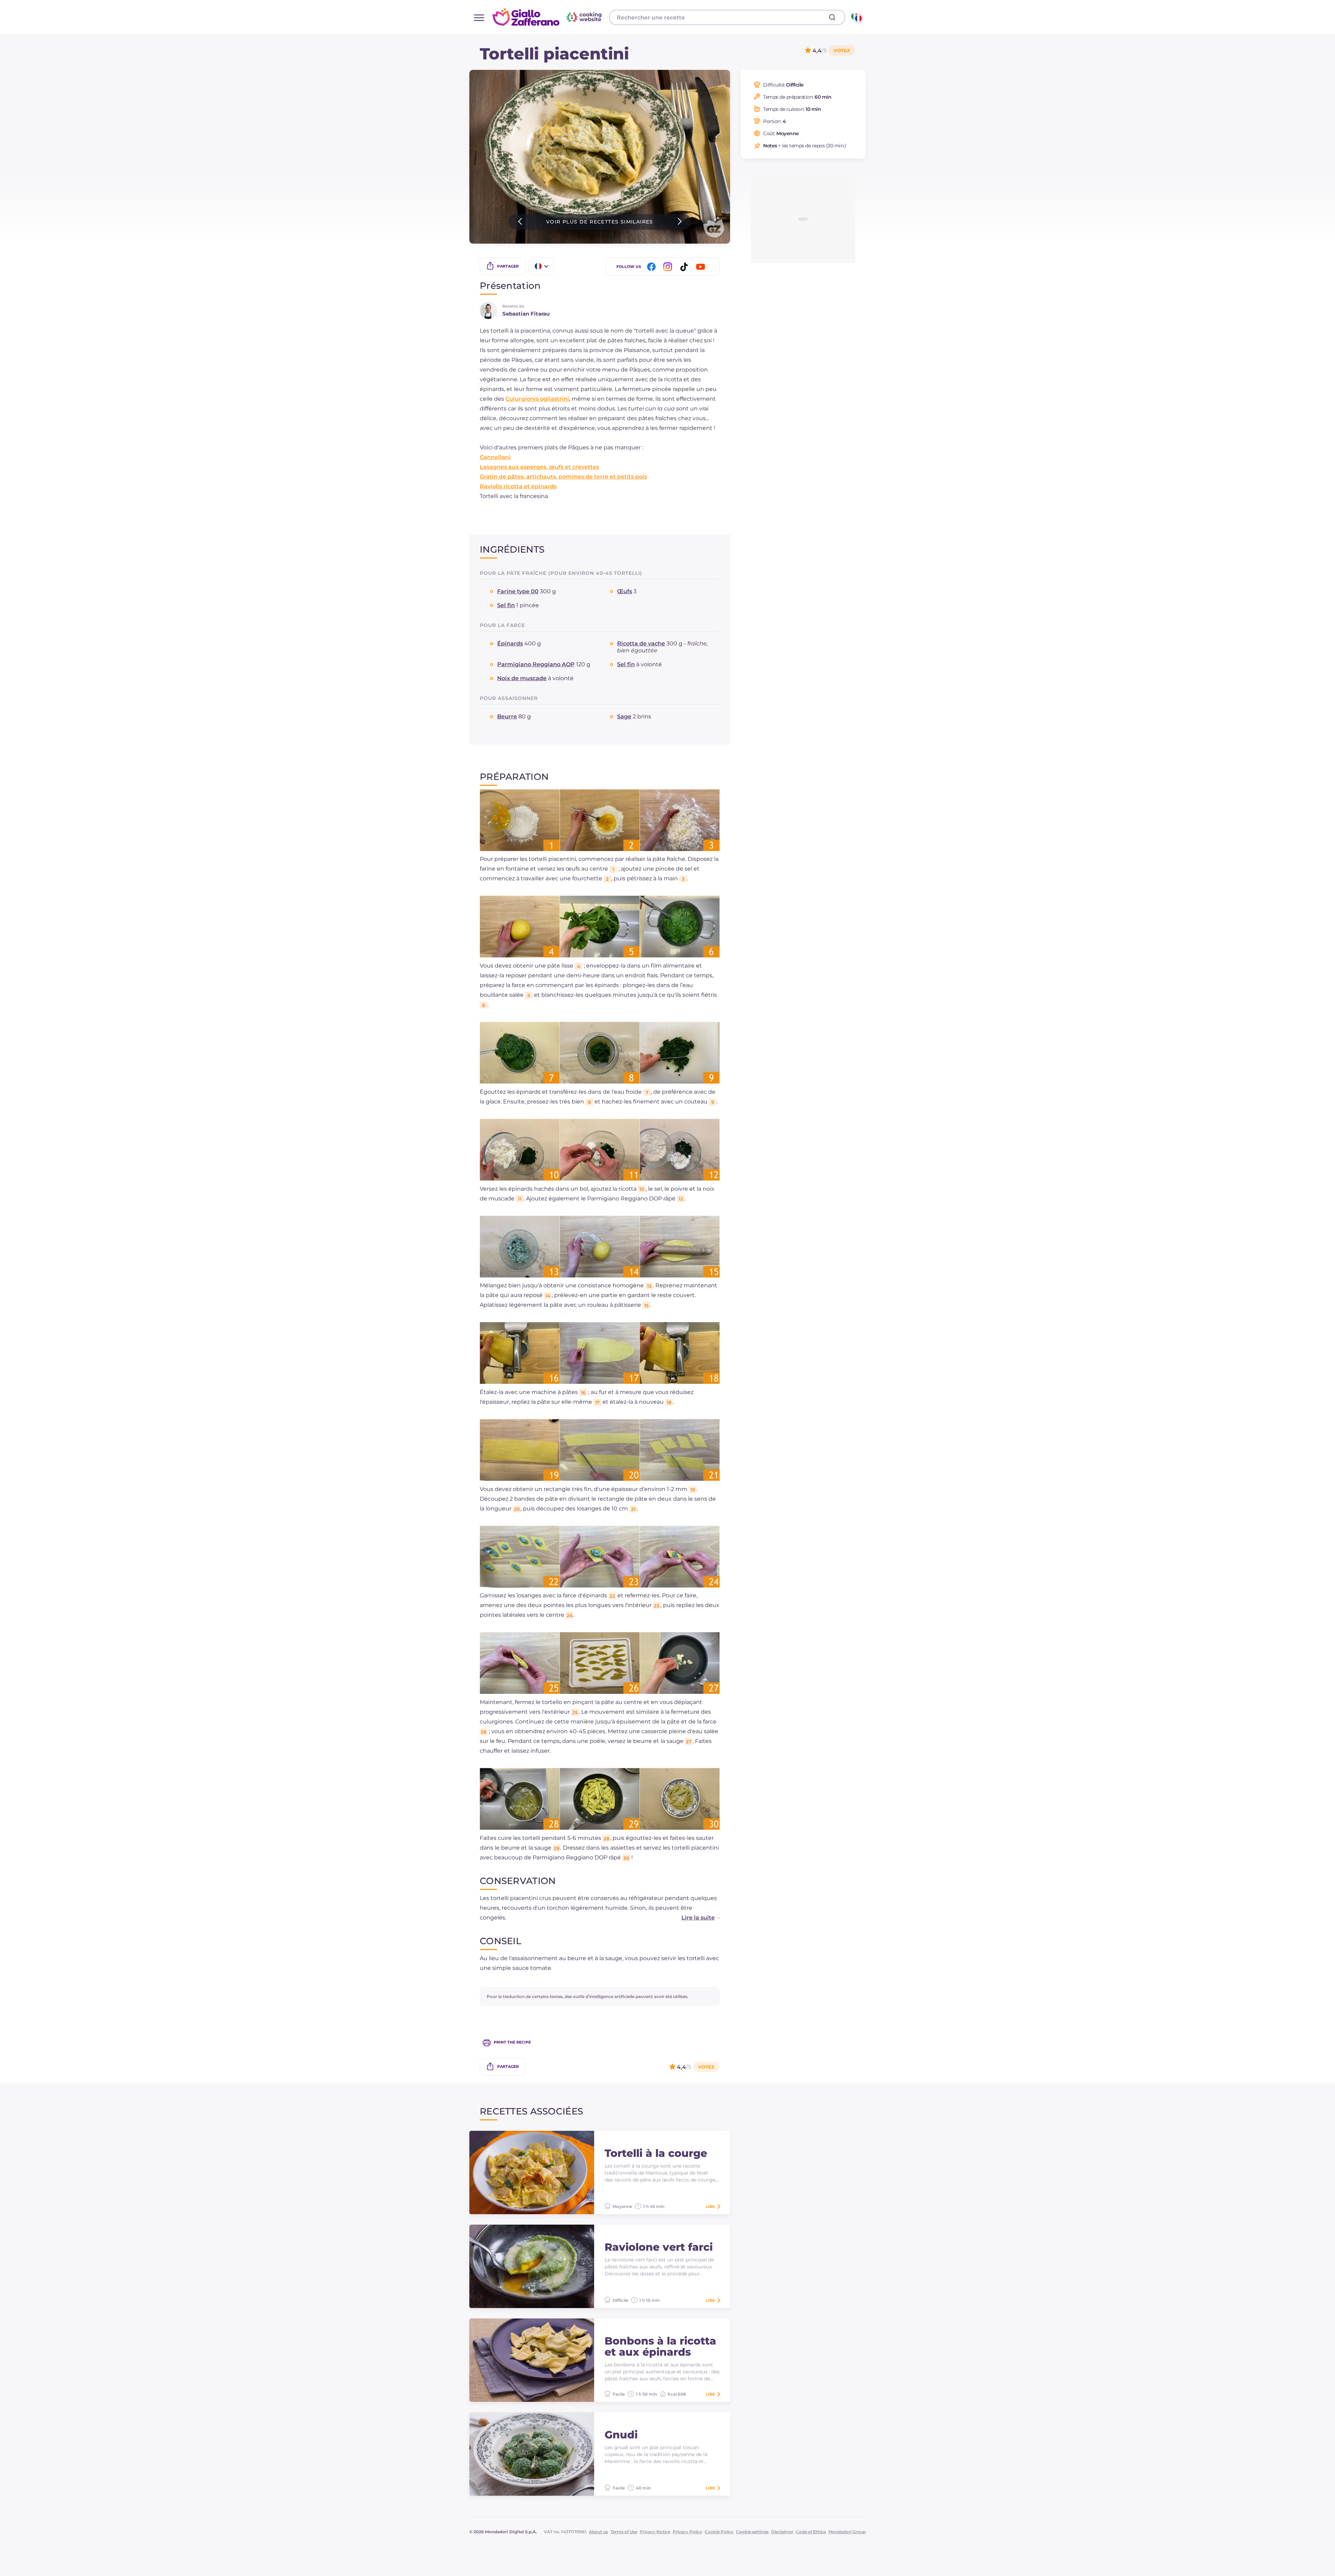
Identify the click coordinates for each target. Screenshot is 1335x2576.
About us (598, 2532)
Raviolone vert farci (659, 2247)
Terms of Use (624, 2532)
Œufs (625, 591)
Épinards (510, 643)
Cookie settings (752, 2532)
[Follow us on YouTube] (702, 267)
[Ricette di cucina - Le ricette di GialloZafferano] (856, 17)
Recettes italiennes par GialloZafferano (548, 17)
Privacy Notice (655, 2532)
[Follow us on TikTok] (685, 267)
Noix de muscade (522, 678)
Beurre (507, 716)
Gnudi (621, 2435)
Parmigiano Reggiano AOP (536, 664)
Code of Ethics (811, 2532)
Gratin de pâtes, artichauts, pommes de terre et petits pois (563, 477)
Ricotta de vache (641, 643)
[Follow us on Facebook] (653, 267)
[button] (694, 1918)
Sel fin (506, 605)
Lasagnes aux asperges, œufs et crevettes (539, 467)
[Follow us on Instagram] (669, 267)
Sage (624, 716)
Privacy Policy (687, 2532)
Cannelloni (495, 457)
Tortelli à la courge (656, 2153)
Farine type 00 (518, 591)
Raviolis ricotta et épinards (518, 486)
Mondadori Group (847, 2532)
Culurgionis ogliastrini (537, 399)
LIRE (710, 2207)
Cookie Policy (719, 2532)
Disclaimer (782, 2532)
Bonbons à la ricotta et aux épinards (660, 2347)
